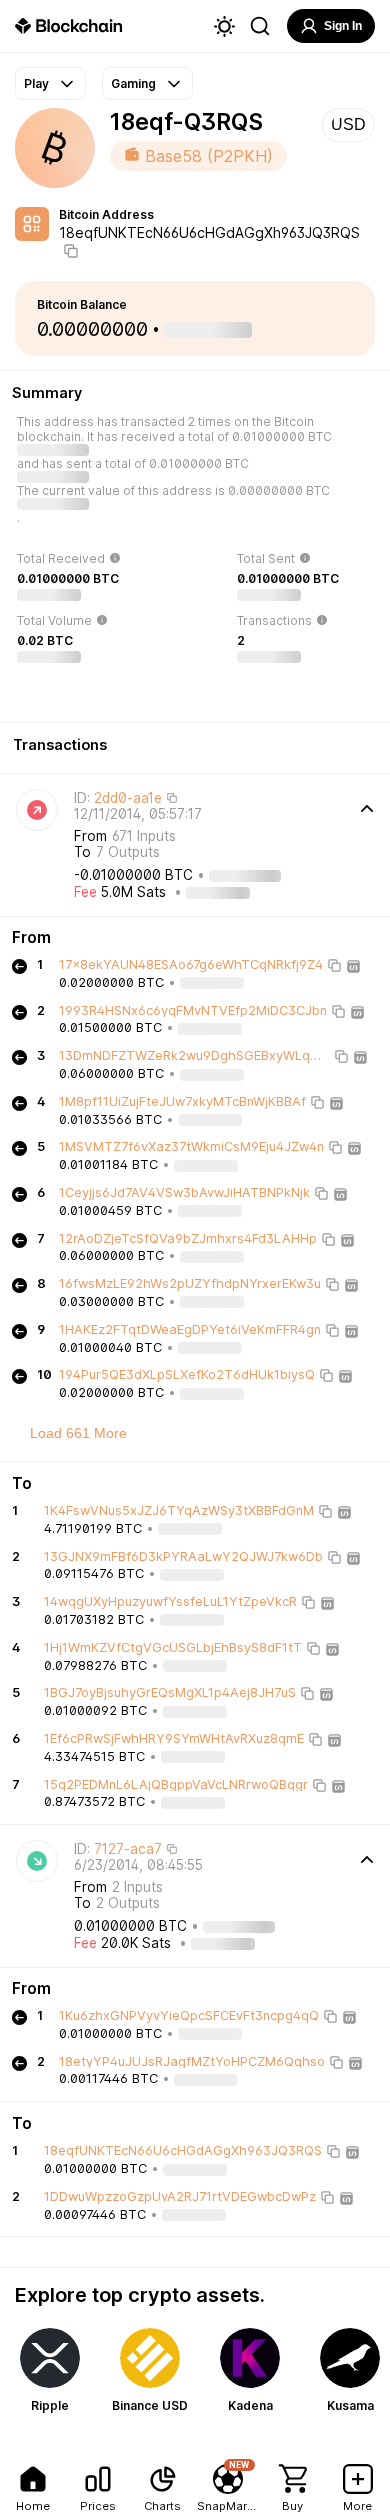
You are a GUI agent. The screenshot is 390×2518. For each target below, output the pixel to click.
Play (36, 83)
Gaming (133, 83)
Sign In (343, 26)
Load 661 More (78, 1433)
